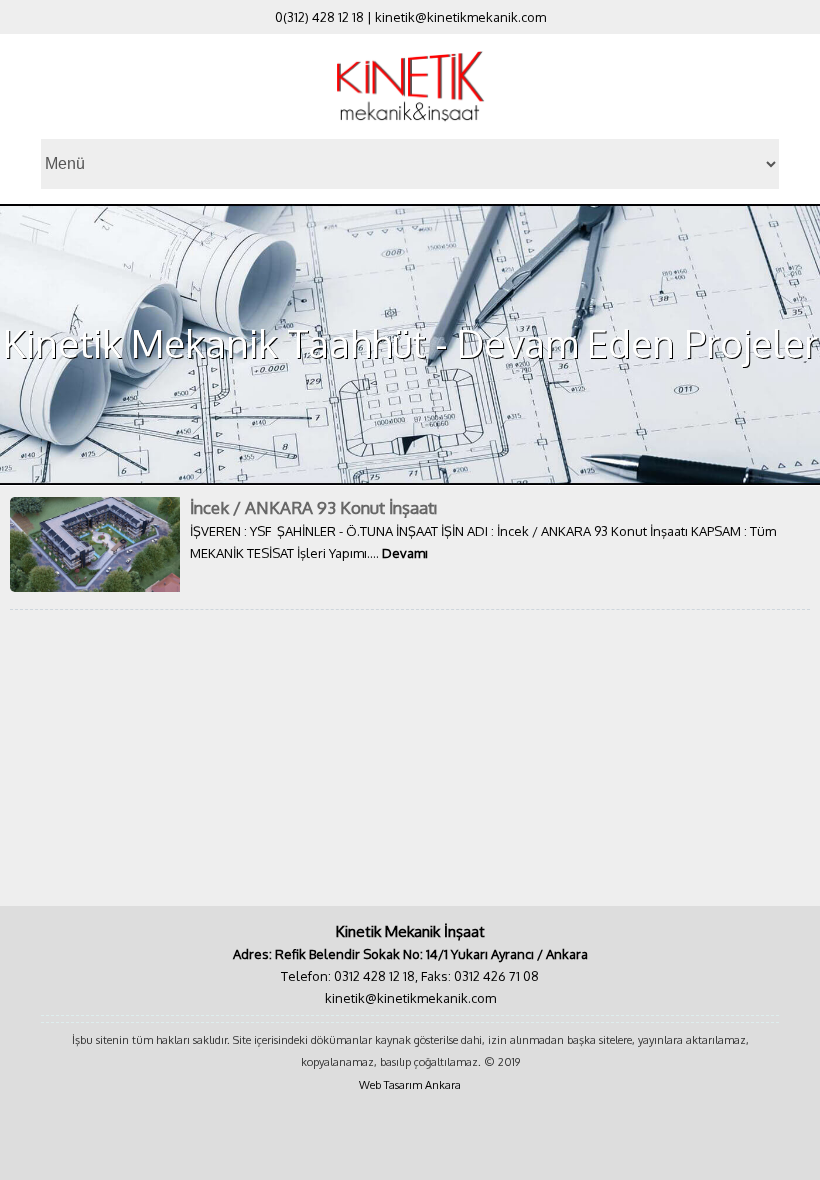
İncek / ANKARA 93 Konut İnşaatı (313, 507)
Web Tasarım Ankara (410, 1085)
